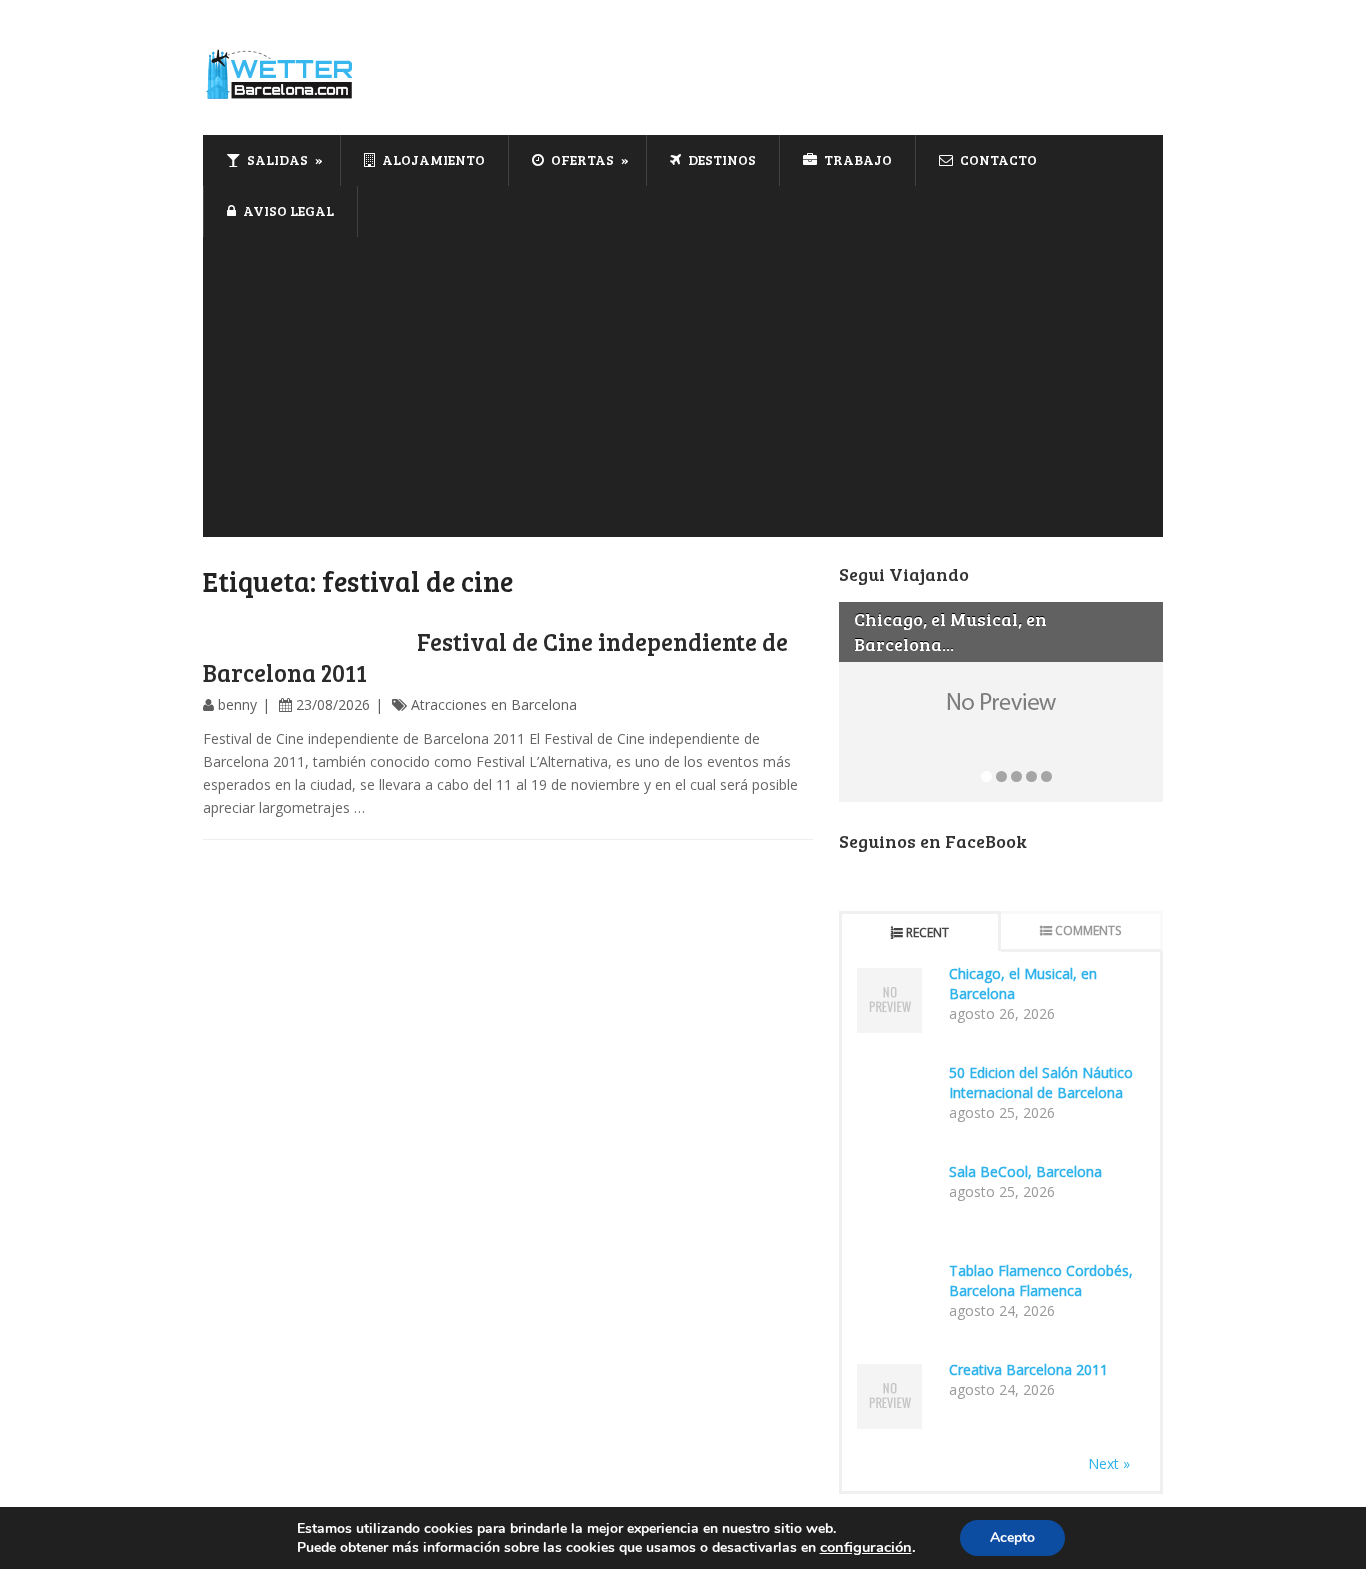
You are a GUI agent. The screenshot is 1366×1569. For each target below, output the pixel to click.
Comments (1088, 930)
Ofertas (581, 159)
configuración (866, 1547)
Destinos (720, 159)
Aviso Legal (287, 210)
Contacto (997, 159)
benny (237, 704)
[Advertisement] (683, 387)
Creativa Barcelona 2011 (1028, 1369)
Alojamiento (432, 159)
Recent (927, 932)
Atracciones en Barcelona (494, 704)
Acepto (1012, 1537)
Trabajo (856, 159)
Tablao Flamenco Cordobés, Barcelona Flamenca (1041, 1280)
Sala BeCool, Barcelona (1025, 1171)
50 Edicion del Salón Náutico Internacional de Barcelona (1041, 1082)
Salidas (276, 159)
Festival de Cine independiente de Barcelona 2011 (495, 657)
